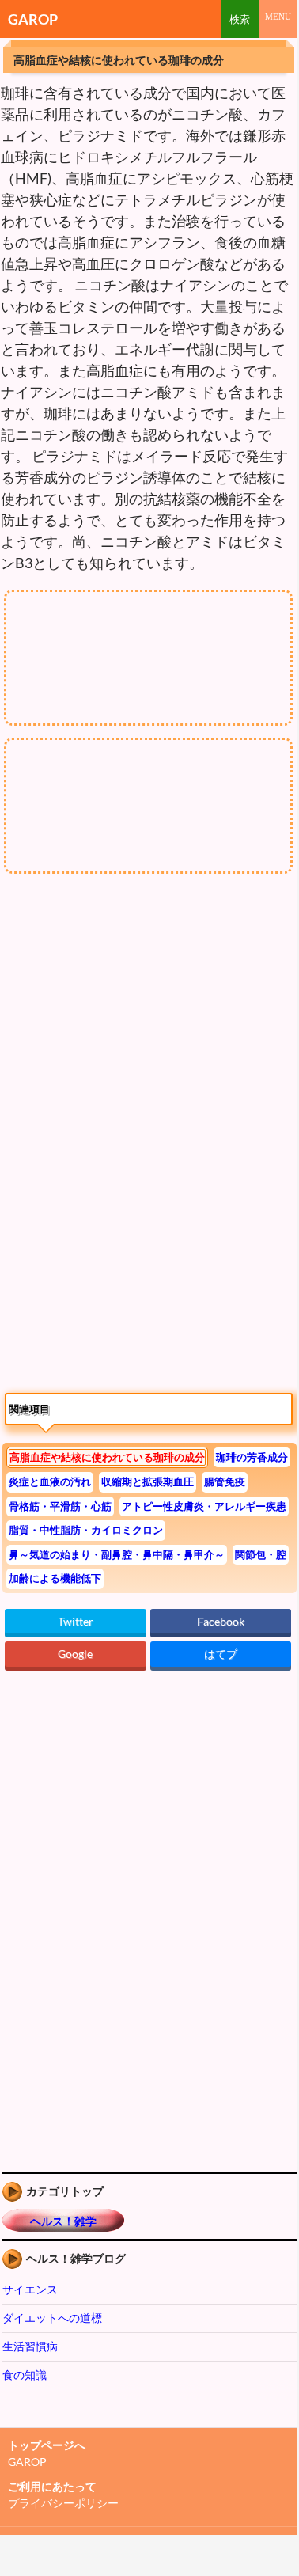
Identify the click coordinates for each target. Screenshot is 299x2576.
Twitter (76, 1621)
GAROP (33, 19)
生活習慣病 (30, 2346)
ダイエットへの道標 (52, 2318)
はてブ (221, 1654)
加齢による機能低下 (55, 1578)
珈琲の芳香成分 (252, 1457)
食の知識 (25, 2375)
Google (75, 1654)
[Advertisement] (133, 1028)
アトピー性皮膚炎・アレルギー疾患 (204, 1506)
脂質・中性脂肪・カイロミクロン (86, 1530)
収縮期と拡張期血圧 (148, 1481)
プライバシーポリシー (63, 2503)
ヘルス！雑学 (63, 2221)
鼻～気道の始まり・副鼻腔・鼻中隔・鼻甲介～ (117, 1554)
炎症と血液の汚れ (50, 1481)
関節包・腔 (261, 1554)
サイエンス (30, 2289)
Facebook (221, 1621)
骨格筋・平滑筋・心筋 (60, 1506)
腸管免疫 (225, 1481)
